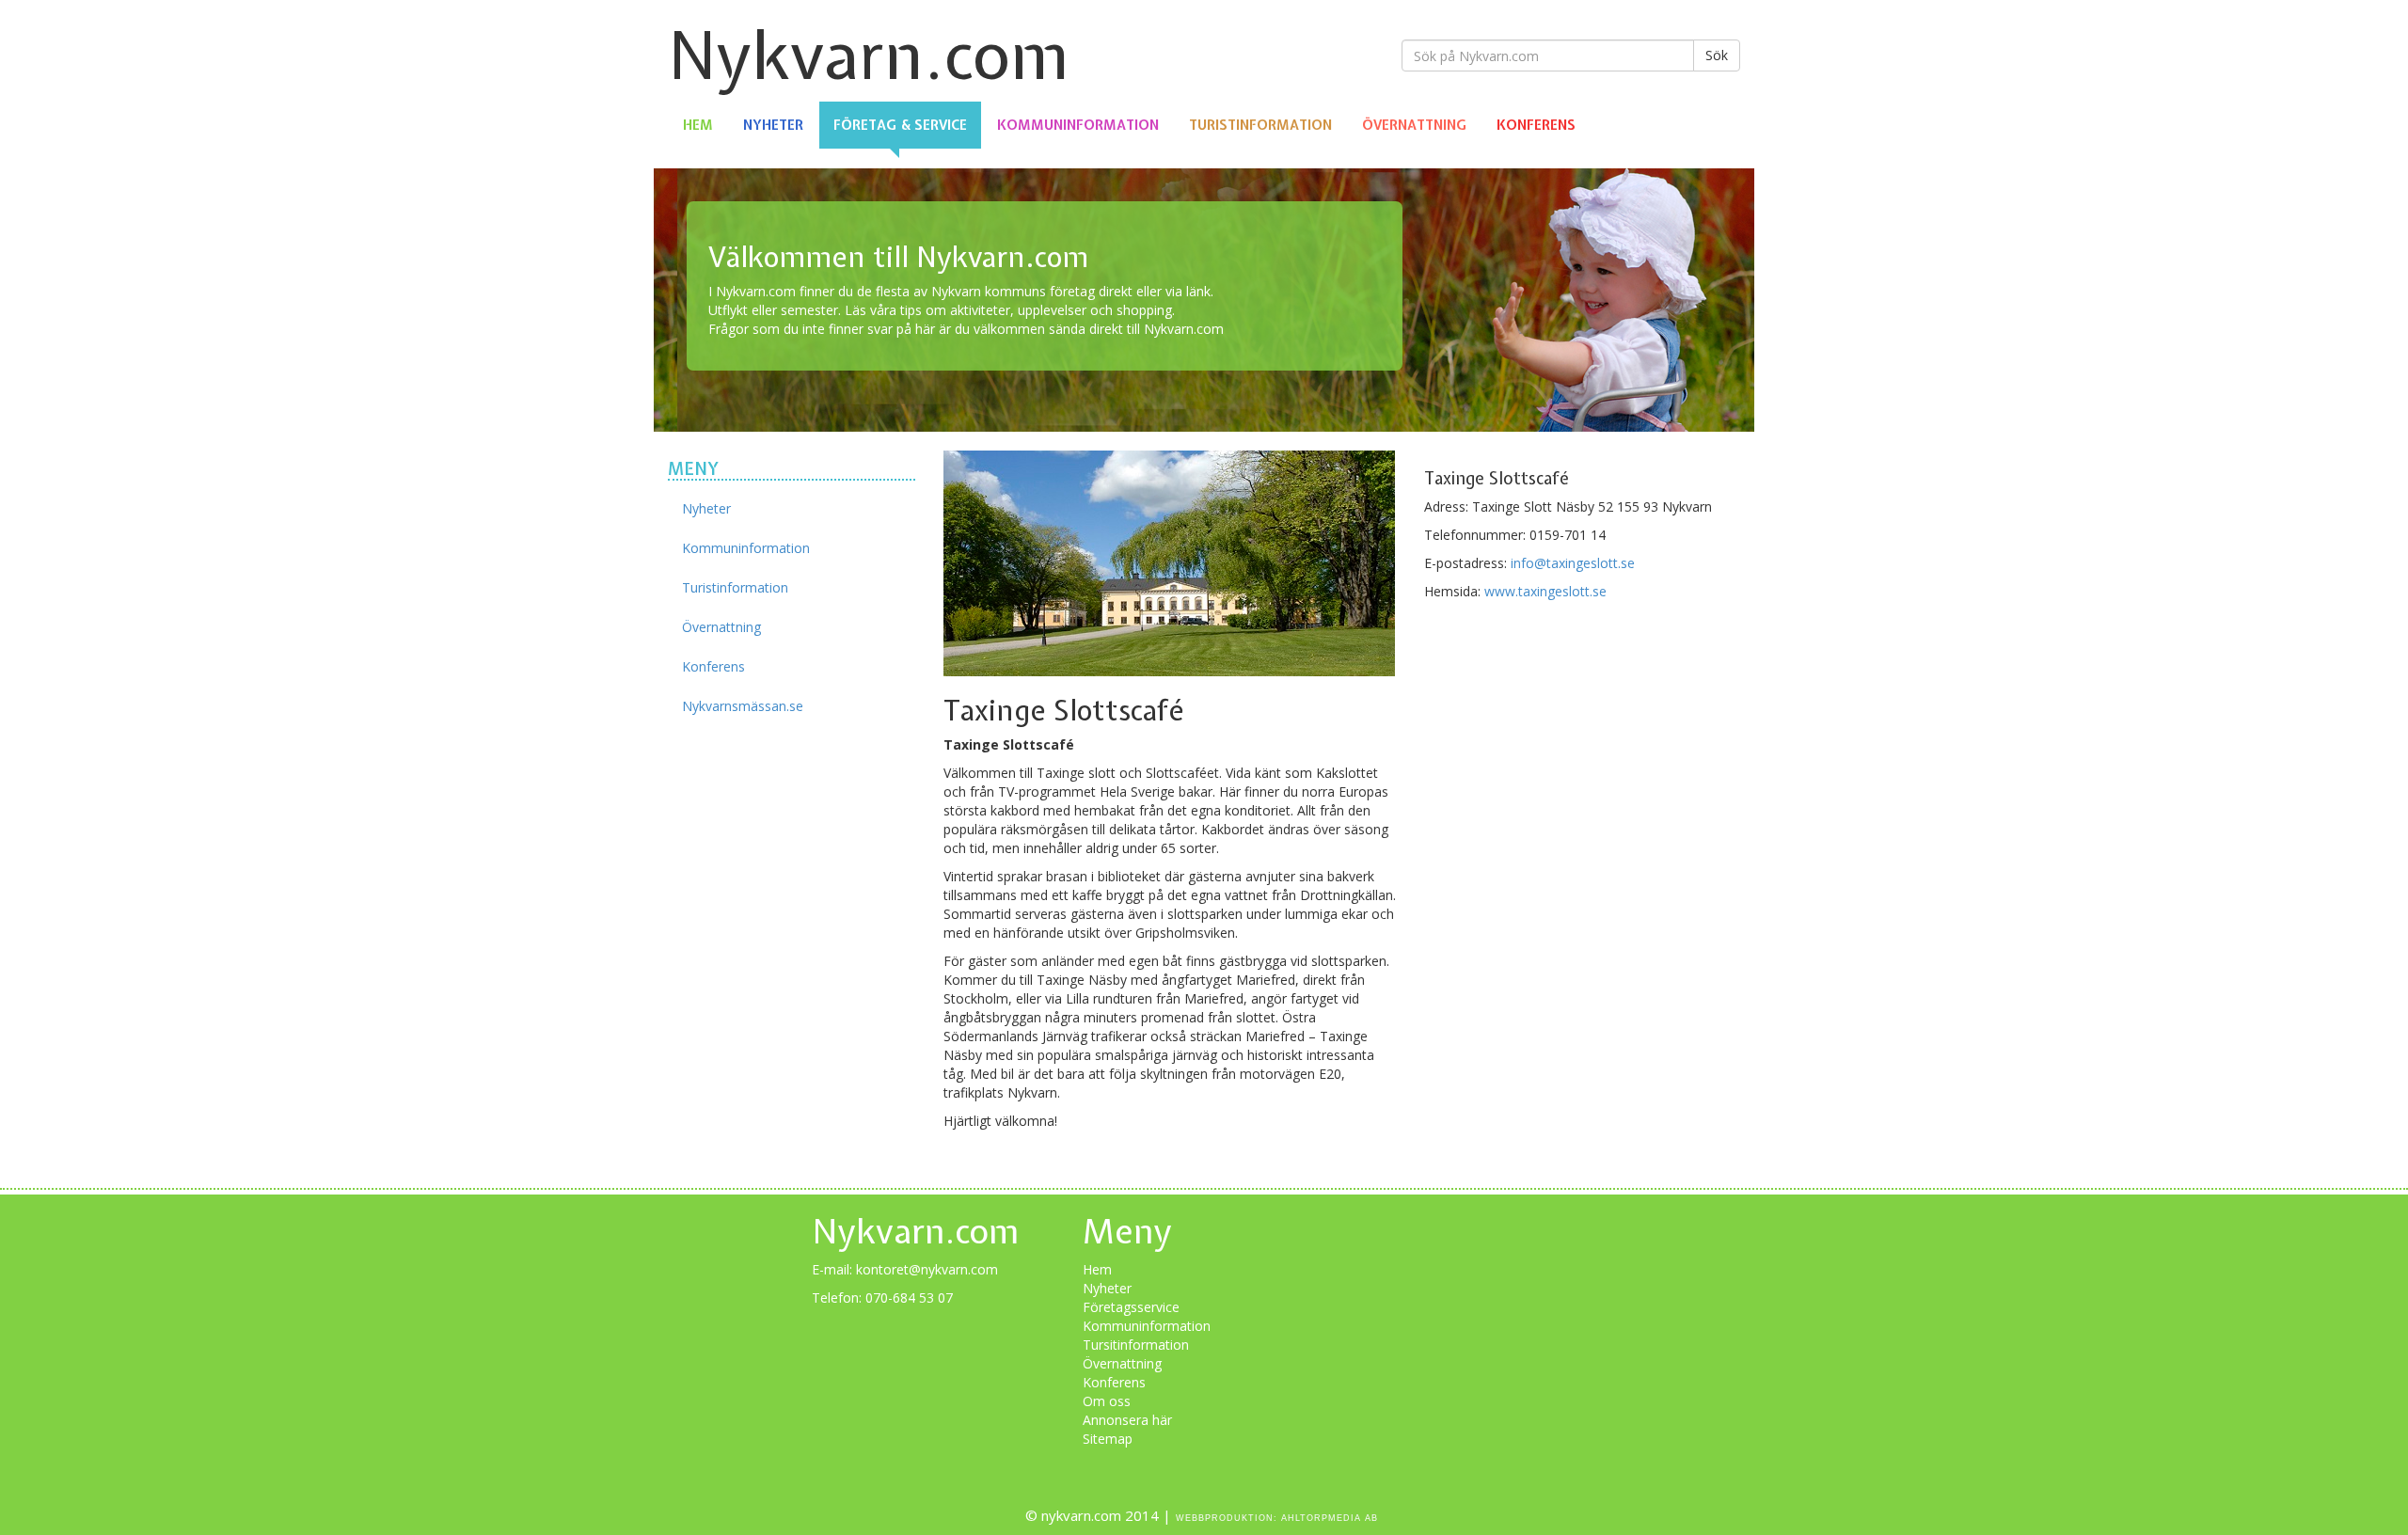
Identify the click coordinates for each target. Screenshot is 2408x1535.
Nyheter (773, 125)
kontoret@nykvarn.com (927, 1269)
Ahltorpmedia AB (1330, 1518)
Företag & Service (900, 125)
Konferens (1536, 125)
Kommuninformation (1078, 125)
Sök (1717, 55)
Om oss (1107, 1401)
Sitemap (1108, 1439)
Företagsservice (1131, 1307)
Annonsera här (1127, 1420)
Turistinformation (1260, 125)
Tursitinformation (1136, 1345)
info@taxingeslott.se (1573, 563)
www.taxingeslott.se (1545, 591)
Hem (698, 125)
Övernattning (1414, 125)
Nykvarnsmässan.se (743, 706)
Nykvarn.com (869, 55)
